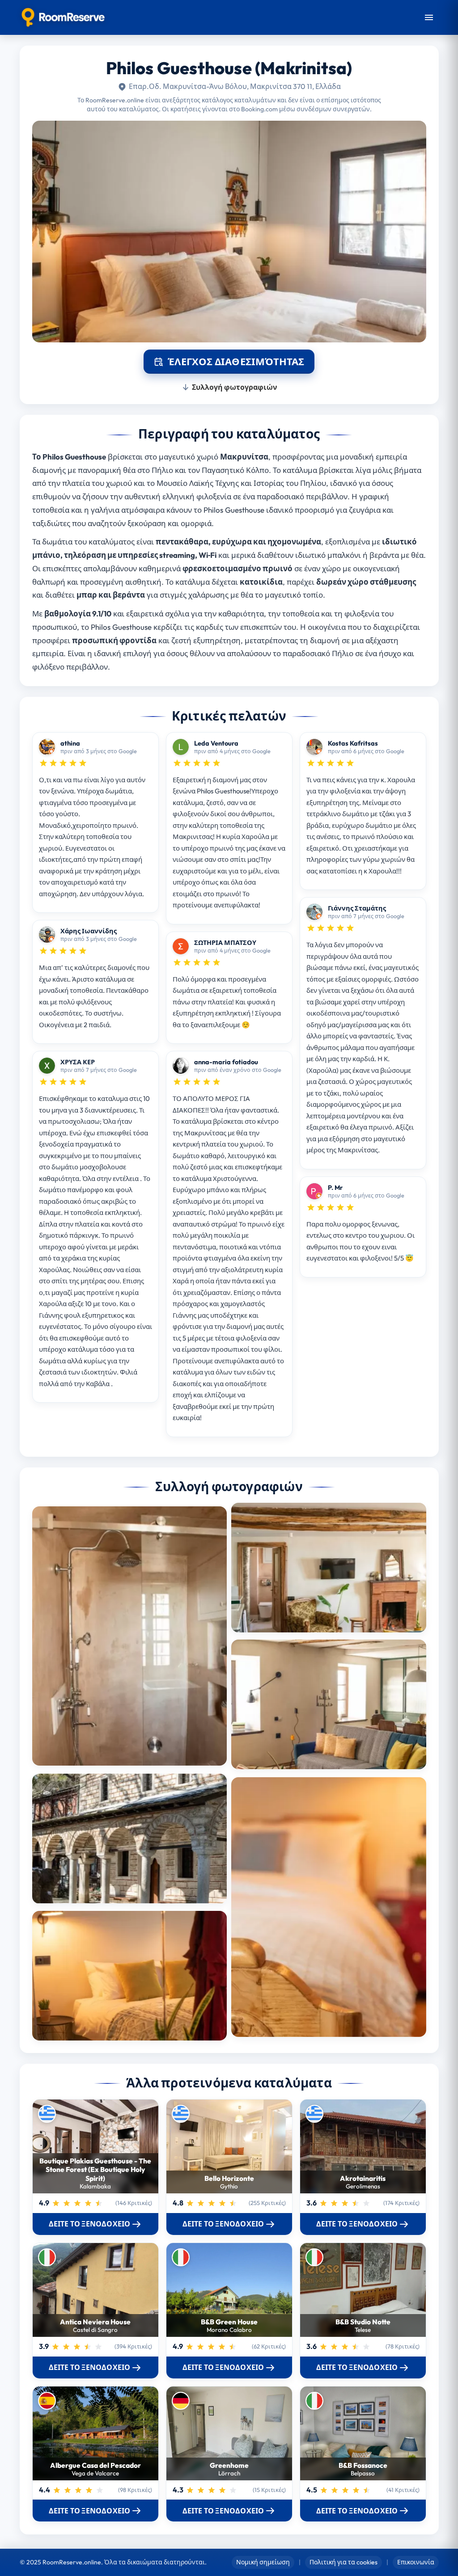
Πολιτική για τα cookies (343, 2562)
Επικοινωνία (416, 2562)
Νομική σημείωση (263, 2562)
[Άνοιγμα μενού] (429, 17)
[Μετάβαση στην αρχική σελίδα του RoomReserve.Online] (63, 17)
